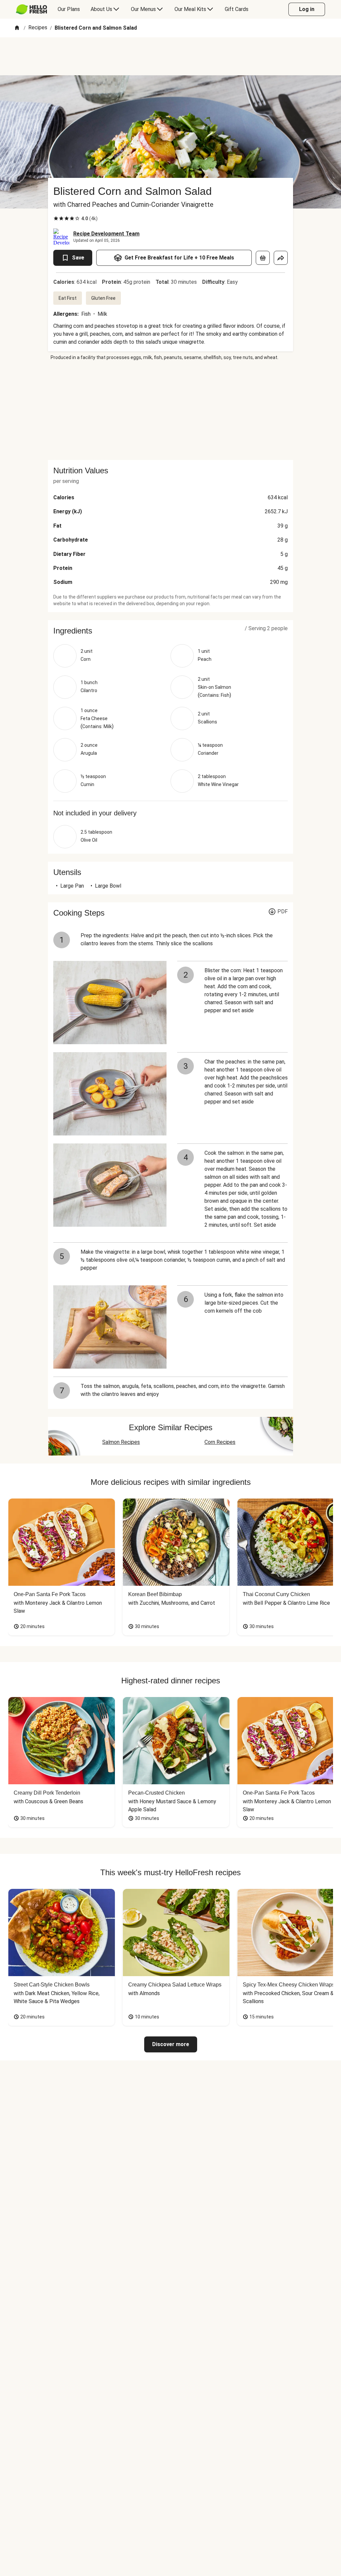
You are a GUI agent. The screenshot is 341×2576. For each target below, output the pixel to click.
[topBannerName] (170, 56)
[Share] (281, 258)
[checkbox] (56, 218)
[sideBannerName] (170, 410)
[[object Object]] (263, 258)
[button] (170, 631)
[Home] (17, 28)
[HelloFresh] (31, 9)
